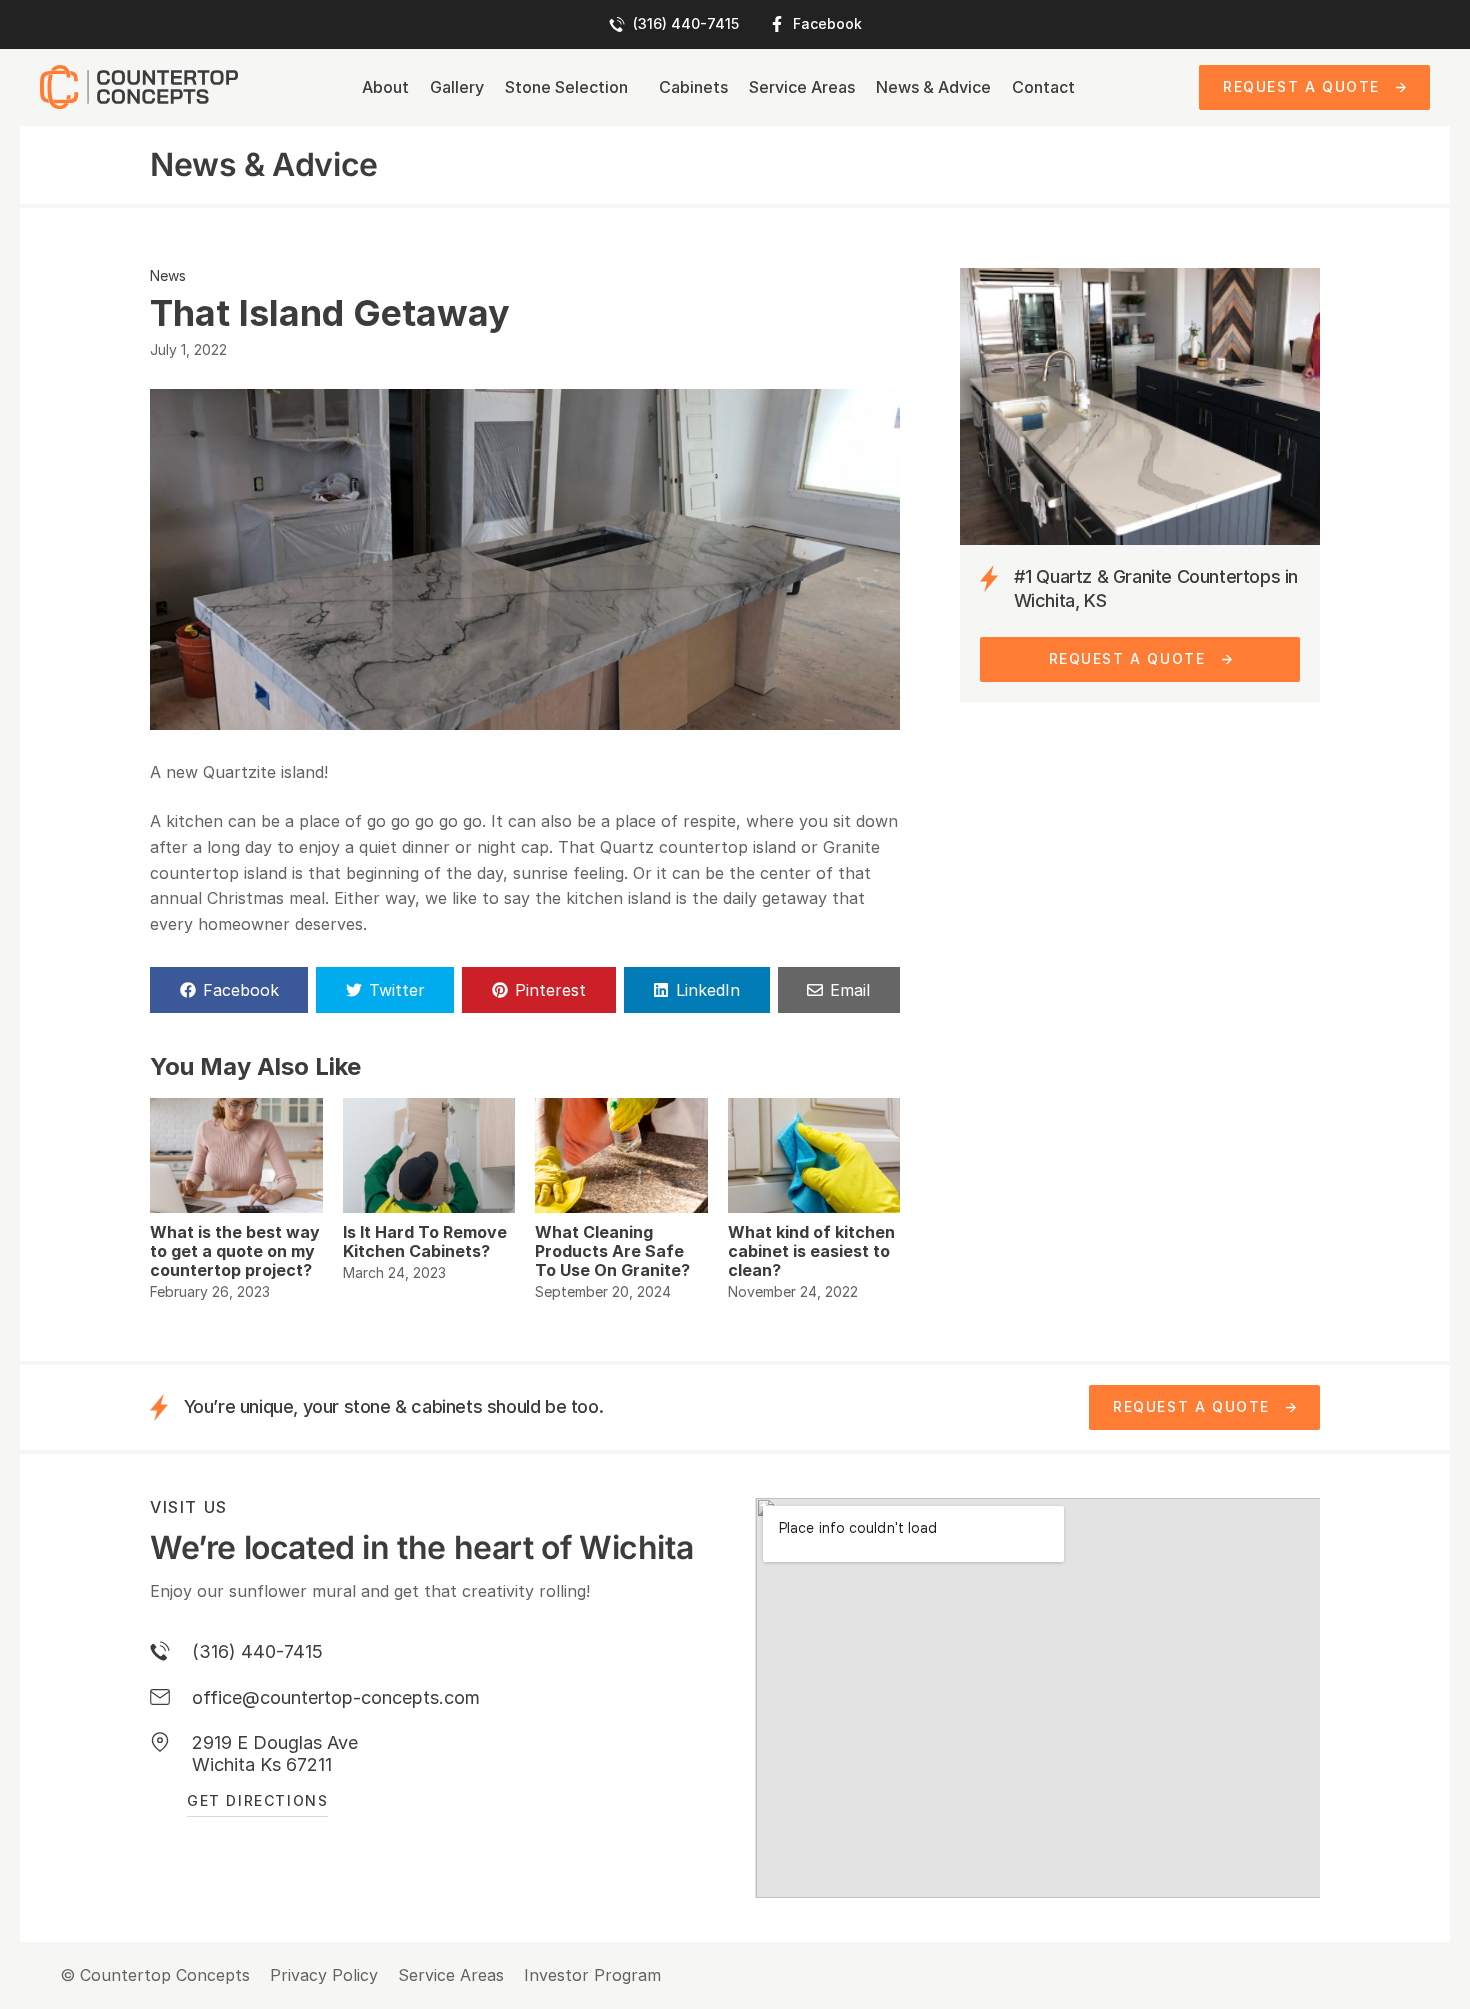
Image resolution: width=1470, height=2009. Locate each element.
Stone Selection (566, 87)
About (385, 87)
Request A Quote (1301, 86)
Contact (1043, 87)
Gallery (457, 87)
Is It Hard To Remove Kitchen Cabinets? (425, 1241)
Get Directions (257, 1800)
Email (850, 990)
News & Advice (933, 87)
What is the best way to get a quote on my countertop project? (235, 1251)
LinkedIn (708, 990)
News (168, 275)
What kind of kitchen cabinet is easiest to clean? (811, 1251)
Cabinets (693, 87)
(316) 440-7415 (686, 24)
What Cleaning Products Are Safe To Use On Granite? (612, 1251)
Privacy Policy (324, 1975)
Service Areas (802, 87)
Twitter (397, 990)
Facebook (827, 24)
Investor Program (592, 1975)
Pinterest (550, 990)
